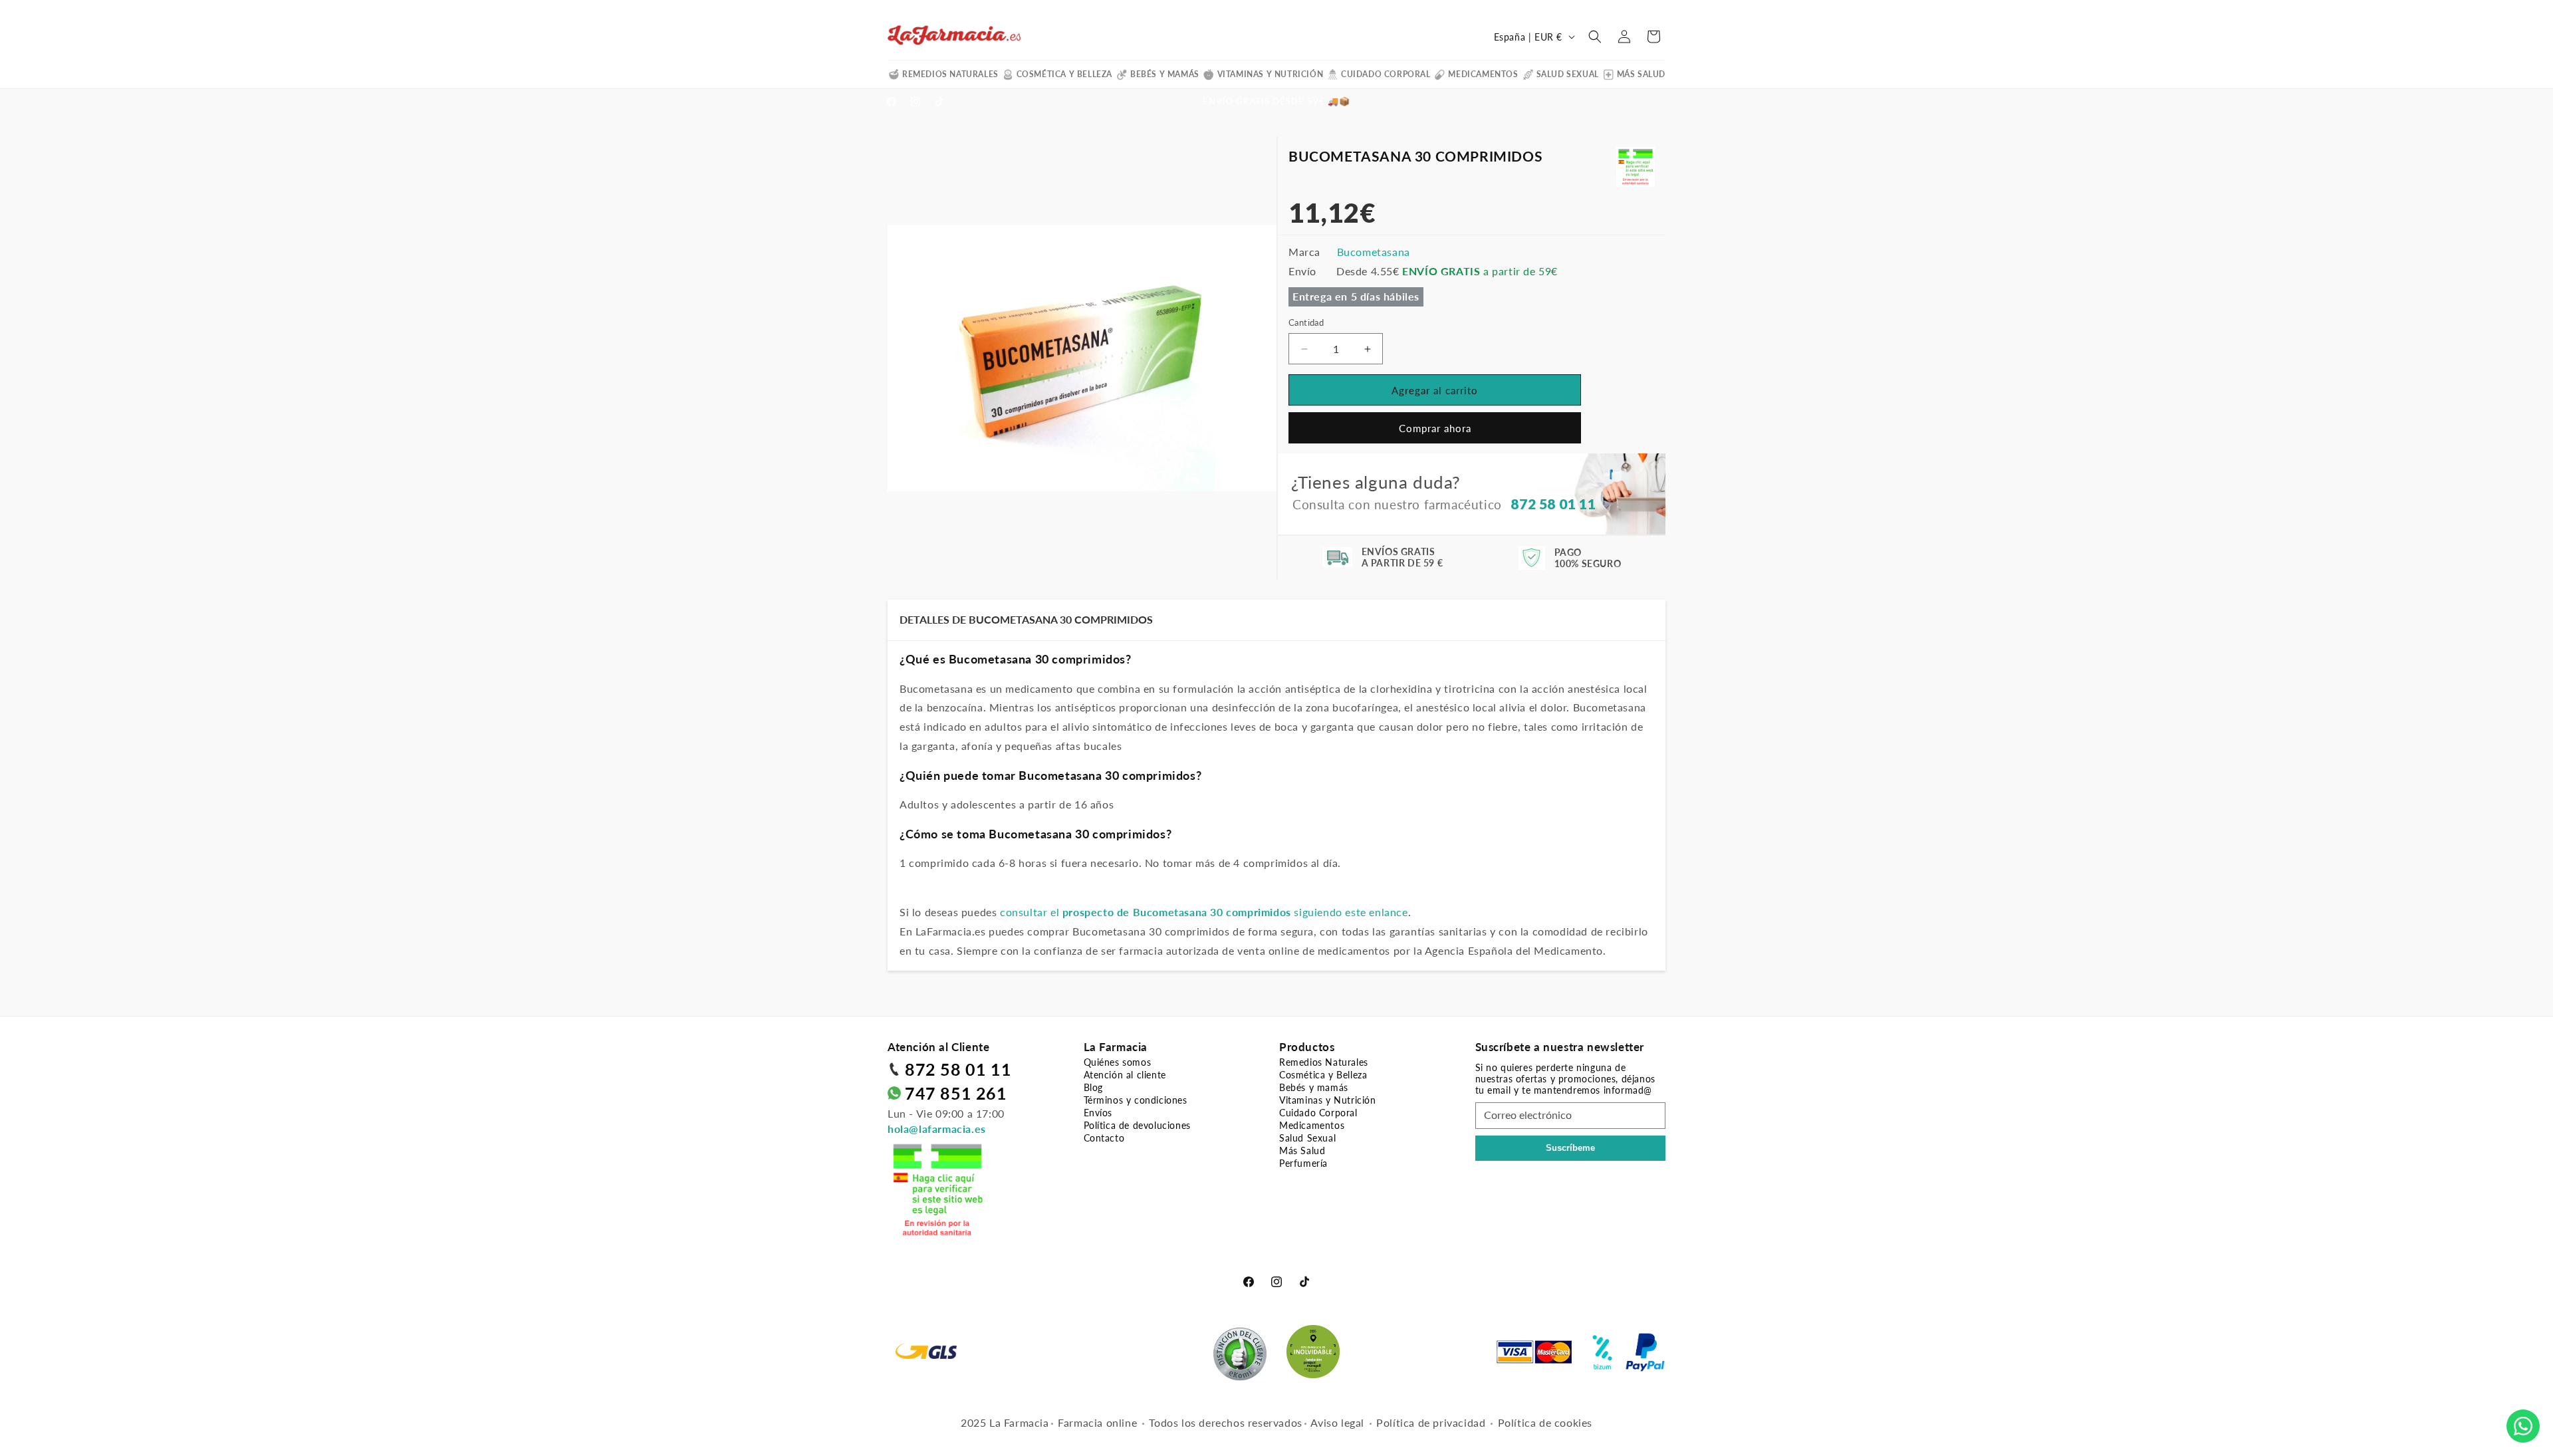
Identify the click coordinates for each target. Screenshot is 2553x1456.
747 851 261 (956, 1093)
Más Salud (1641, 74)
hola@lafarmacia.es (937, 1129)
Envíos (1098, 1113)
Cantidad (1306, 322)
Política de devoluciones (1137, 1125)
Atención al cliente (1125, 1075)
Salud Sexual (1568, 74)
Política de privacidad (1431, 1422)
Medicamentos (1483, 74)
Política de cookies (1545, 1422)
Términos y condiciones (1136, 1100)
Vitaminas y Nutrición (1271, 74)
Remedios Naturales (950, 74)
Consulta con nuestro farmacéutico (1444, 504)
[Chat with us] (2523, 1426)
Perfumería (1303, 1163)
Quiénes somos (1118, 1062)
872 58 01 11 (958, 1069)
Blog (1093, 1087)
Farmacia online (1097, 1422)
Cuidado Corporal (1386, 74)
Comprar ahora (1435, 428)
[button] (1595, 37)
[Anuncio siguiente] (1427, 102)
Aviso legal (1337, 1422)
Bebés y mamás (1165, 74)
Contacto (1104, 1138)
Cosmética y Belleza (1064, 74)
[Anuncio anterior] (1126, 102)
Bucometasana (1374, 252)
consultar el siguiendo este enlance (1204, 912)
